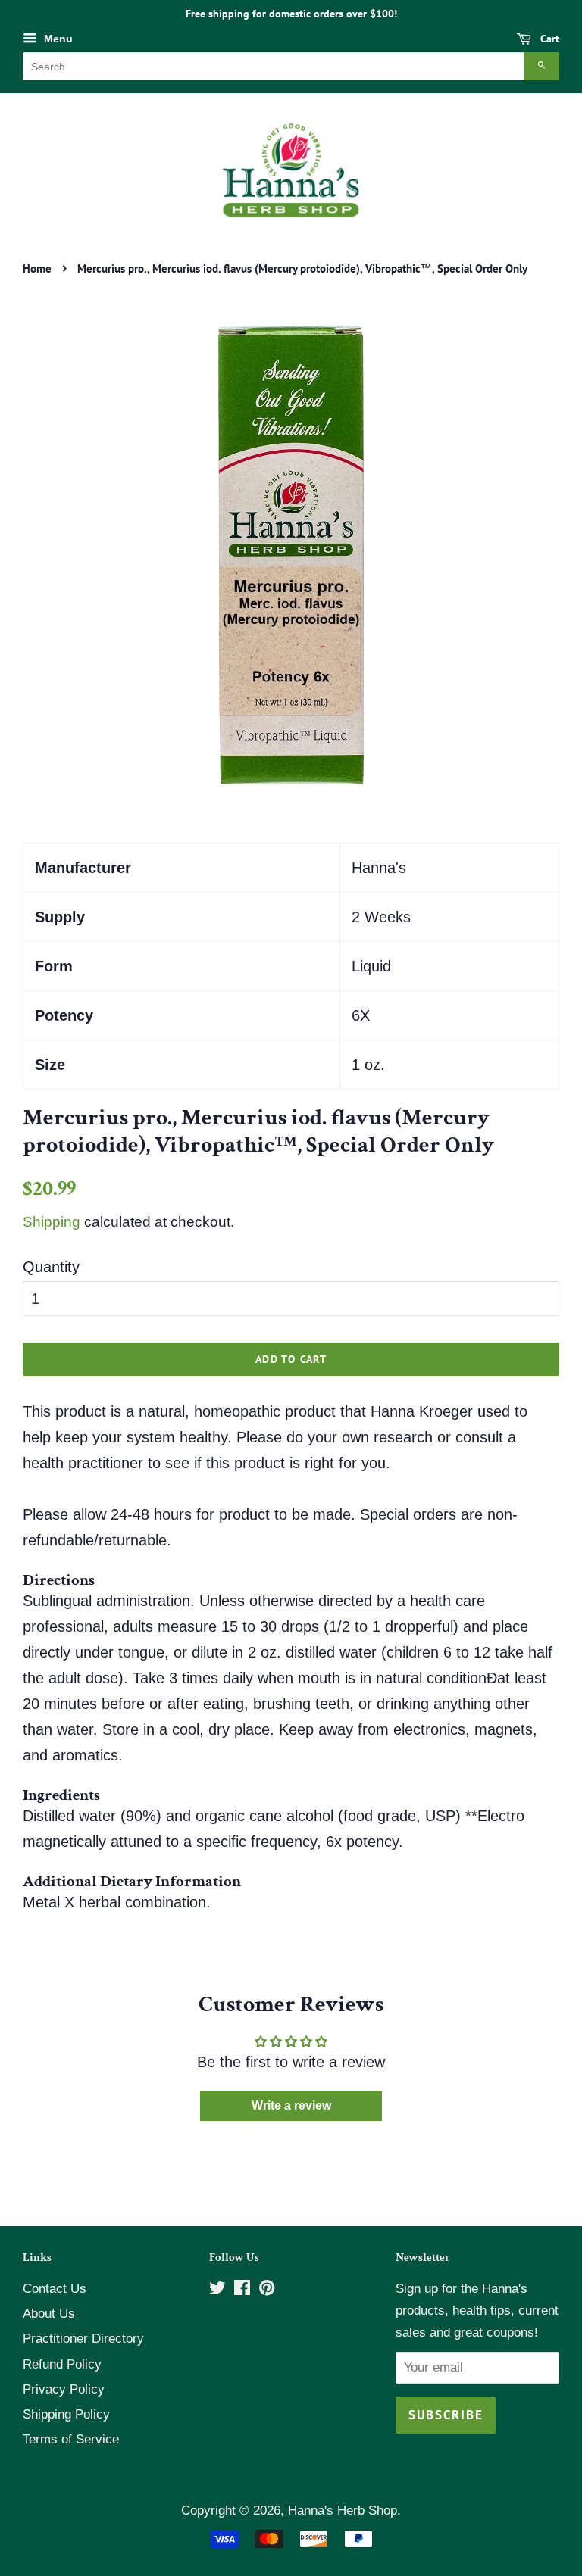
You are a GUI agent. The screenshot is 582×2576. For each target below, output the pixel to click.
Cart (548, 39)
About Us (49, 2314)
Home (37, 268)
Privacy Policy (64, 2389)
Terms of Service (71, 2439)
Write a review (291, 2105)
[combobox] (274, 66)
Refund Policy (62, 2364)
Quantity (51, 1267)
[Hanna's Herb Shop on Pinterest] (267, 2290)
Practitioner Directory (83, 2339)
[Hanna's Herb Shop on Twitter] (217, 2290)
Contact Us (55, 2289)
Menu (57, 39)
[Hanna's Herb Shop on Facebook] (242, 2290)
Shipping (52, 1222)
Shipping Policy (66, 2414)
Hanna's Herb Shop (343, 2511)
